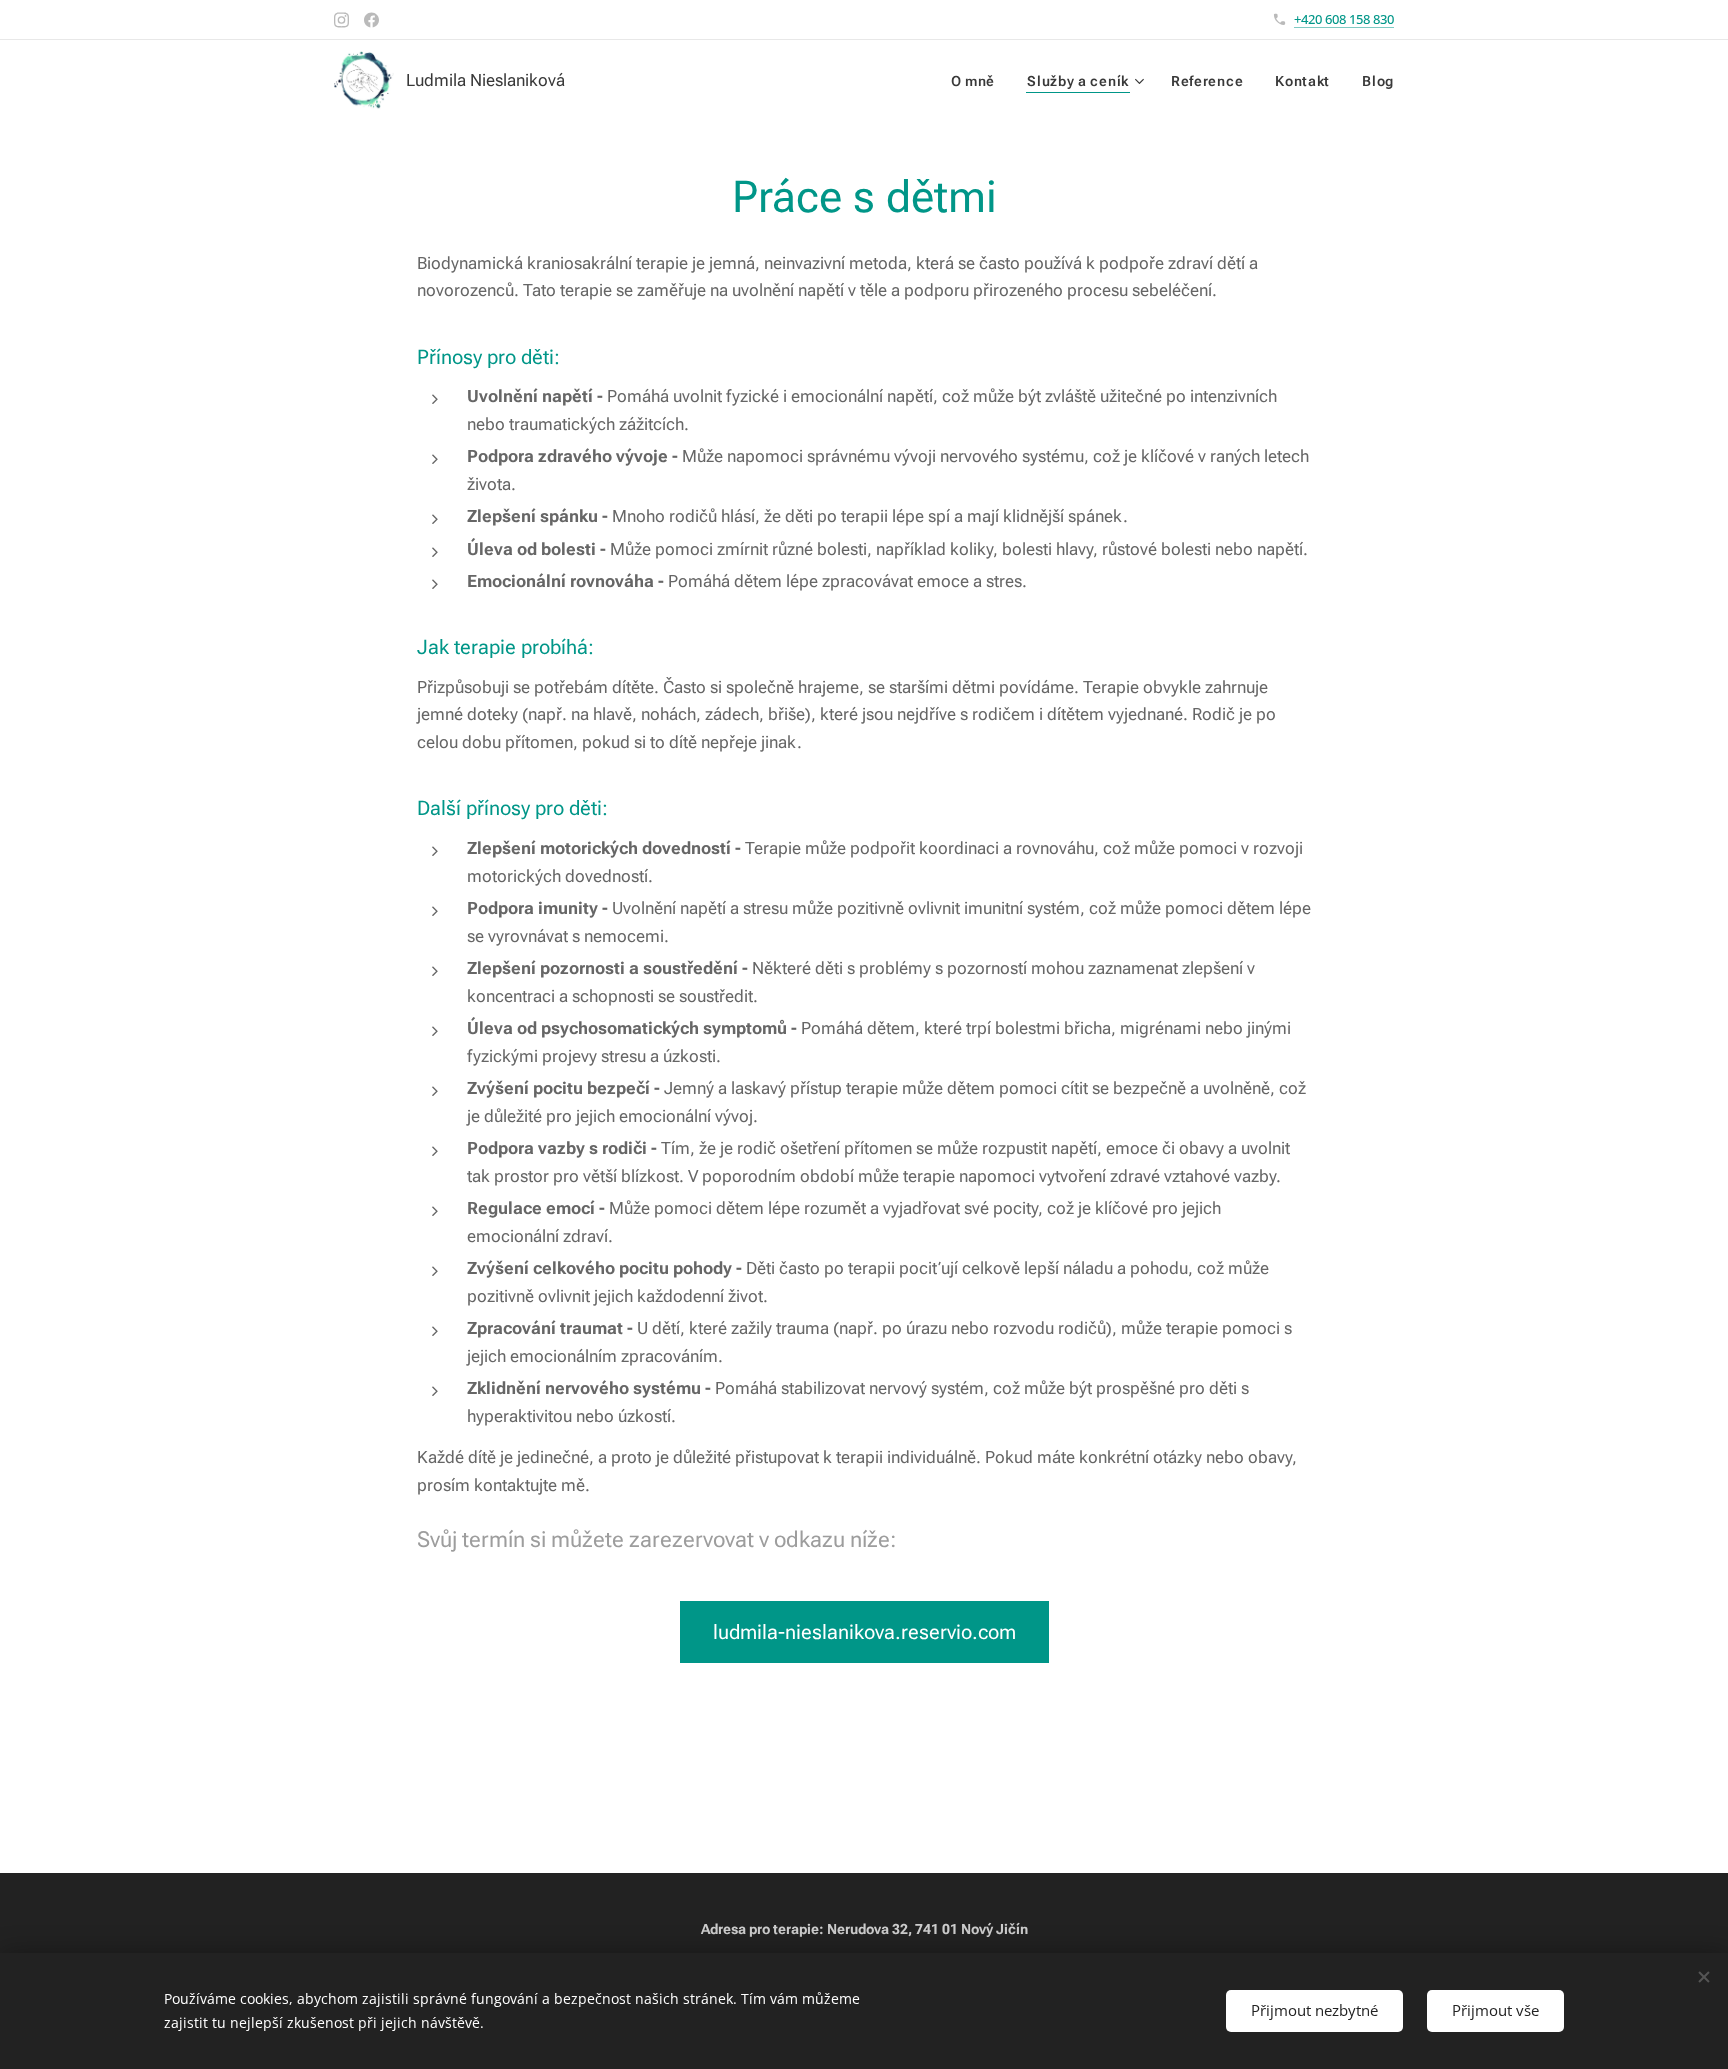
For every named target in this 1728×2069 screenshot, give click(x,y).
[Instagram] (341, 20)
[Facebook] (371, 20)
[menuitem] (979, 81)
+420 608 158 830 (1344, 19)
